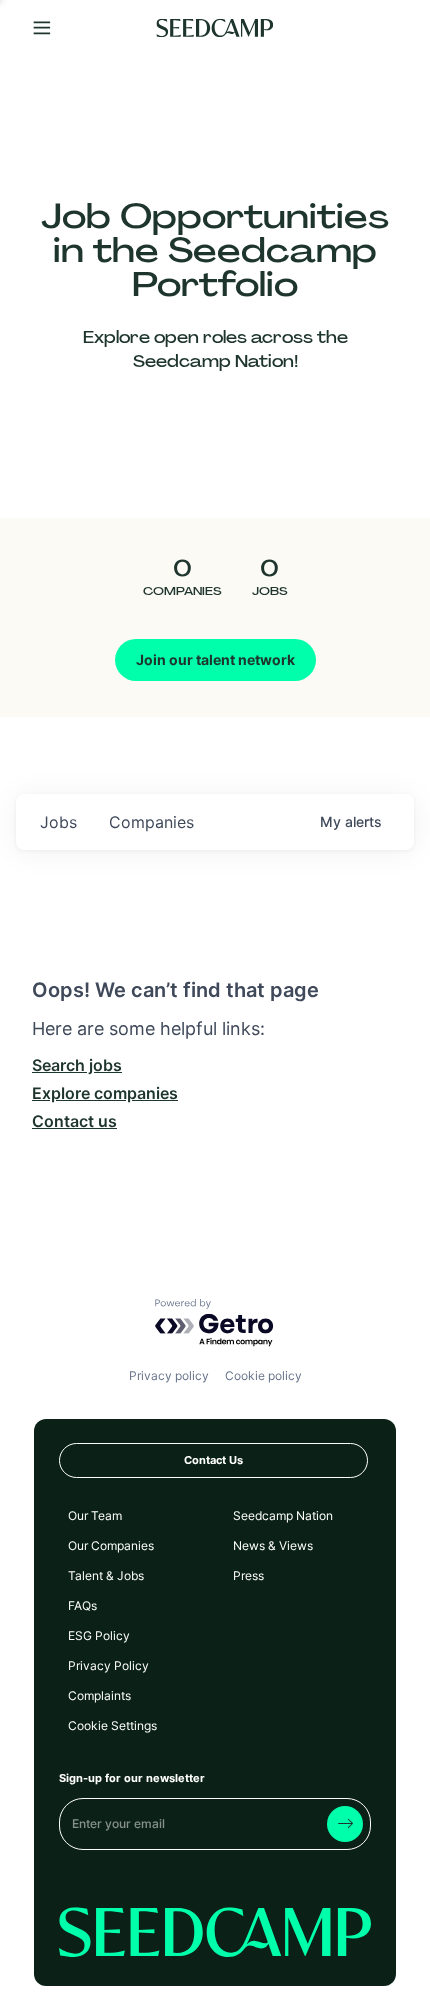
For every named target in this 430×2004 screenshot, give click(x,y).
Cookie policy (263, 1375)
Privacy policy (169, 1375)
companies (151, 822)
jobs (58, 822)
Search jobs (77, 1065)
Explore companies (105, 1093)
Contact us (74, 1121)
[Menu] (42, 28)
